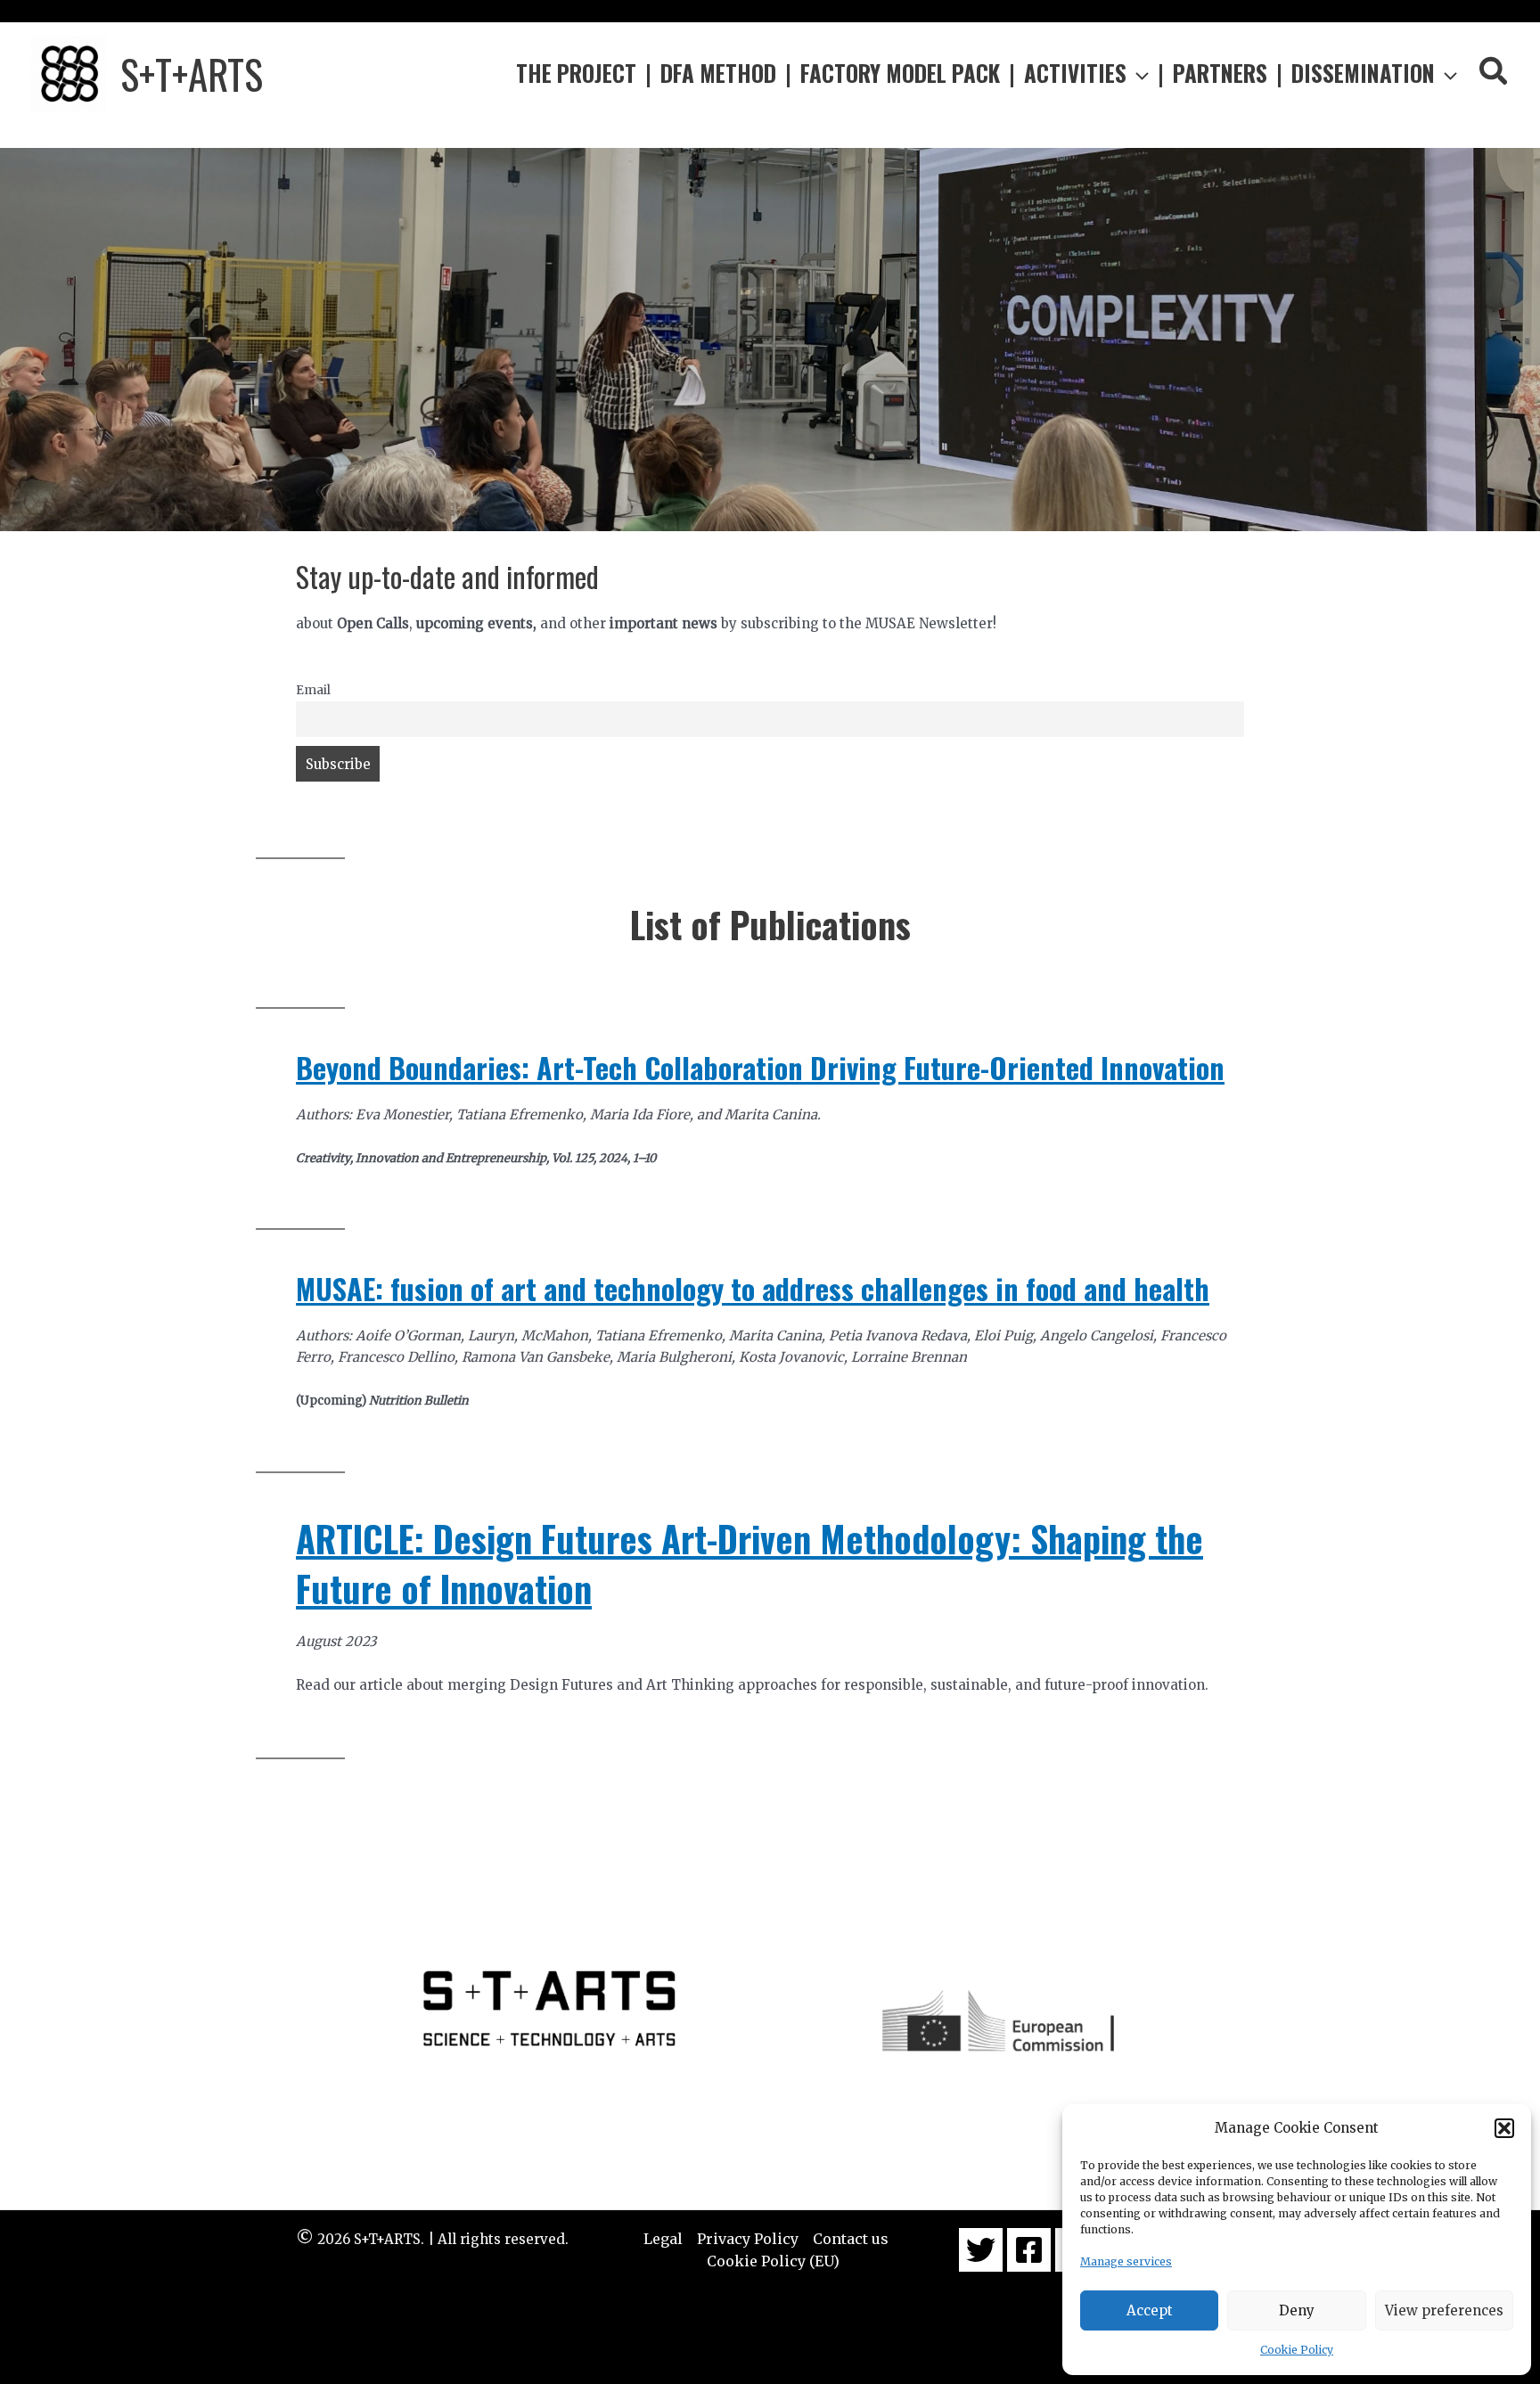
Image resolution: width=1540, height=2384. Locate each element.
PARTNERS (1220, 74)
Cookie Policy (1297, 2350)
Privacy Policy (748, 2239)
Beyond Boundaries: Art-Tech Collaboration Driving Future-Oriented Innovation (760, 1067)
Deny (1297, 2310)
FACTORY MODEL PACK (900, 74)
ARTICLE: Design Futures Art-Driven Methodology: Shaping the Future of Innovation (750, 1563)
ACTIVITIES (1075, 74)
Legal (663, 2239)
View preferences (1444, 2310)
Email (313, 690)
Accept (1150, 2310)
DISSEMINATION (1363, 74)
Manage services (1126, 2261)
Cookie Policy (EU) (773, 2261)
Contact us (851, 2239)
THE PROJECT (576, 74)
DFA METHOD (718, 74)
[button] (1504, 2128)
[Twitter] (981, 2250)
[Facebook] (1029, 2250)
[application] (1138, 74)
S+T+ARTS (192, 74)
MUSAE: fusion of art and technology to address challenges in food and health (753, 1288)
